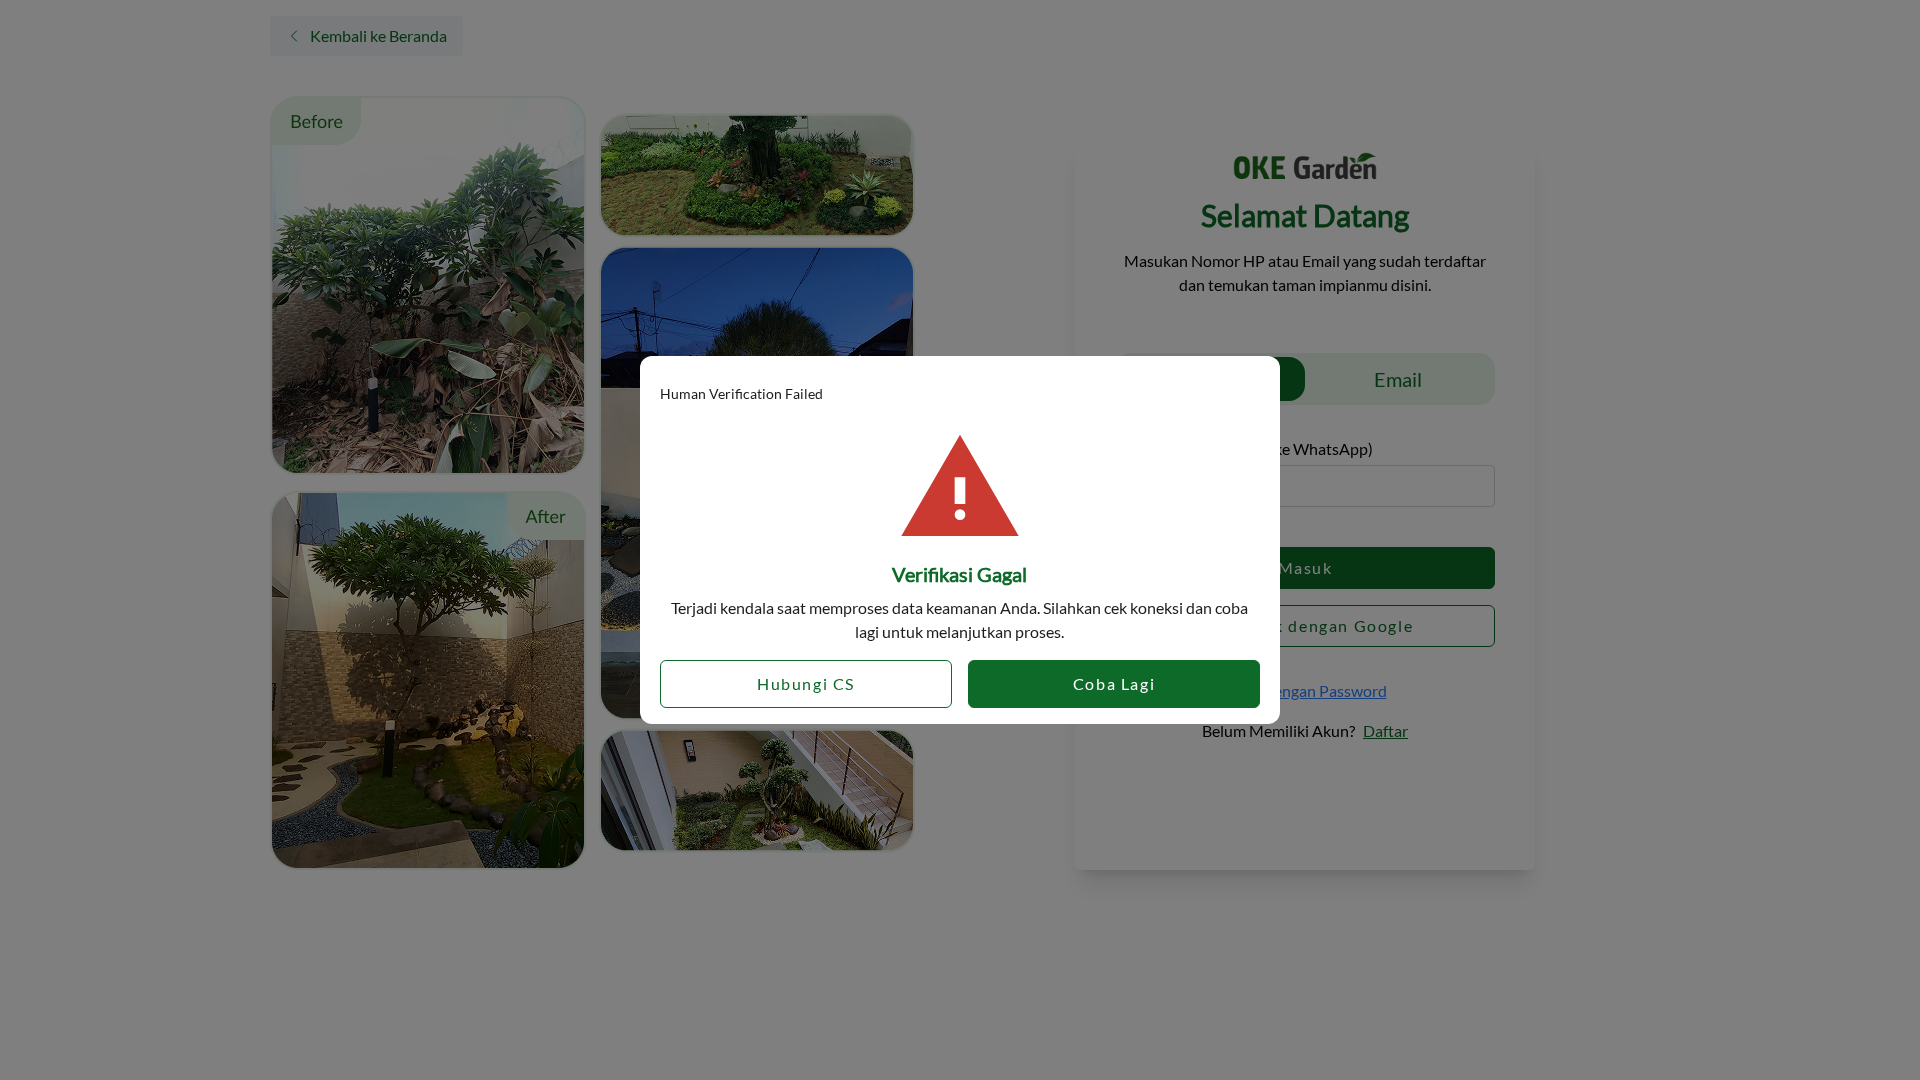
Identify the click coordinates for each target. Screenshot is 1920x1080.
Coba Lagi (1114, 683)
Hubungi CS (806, 683)
